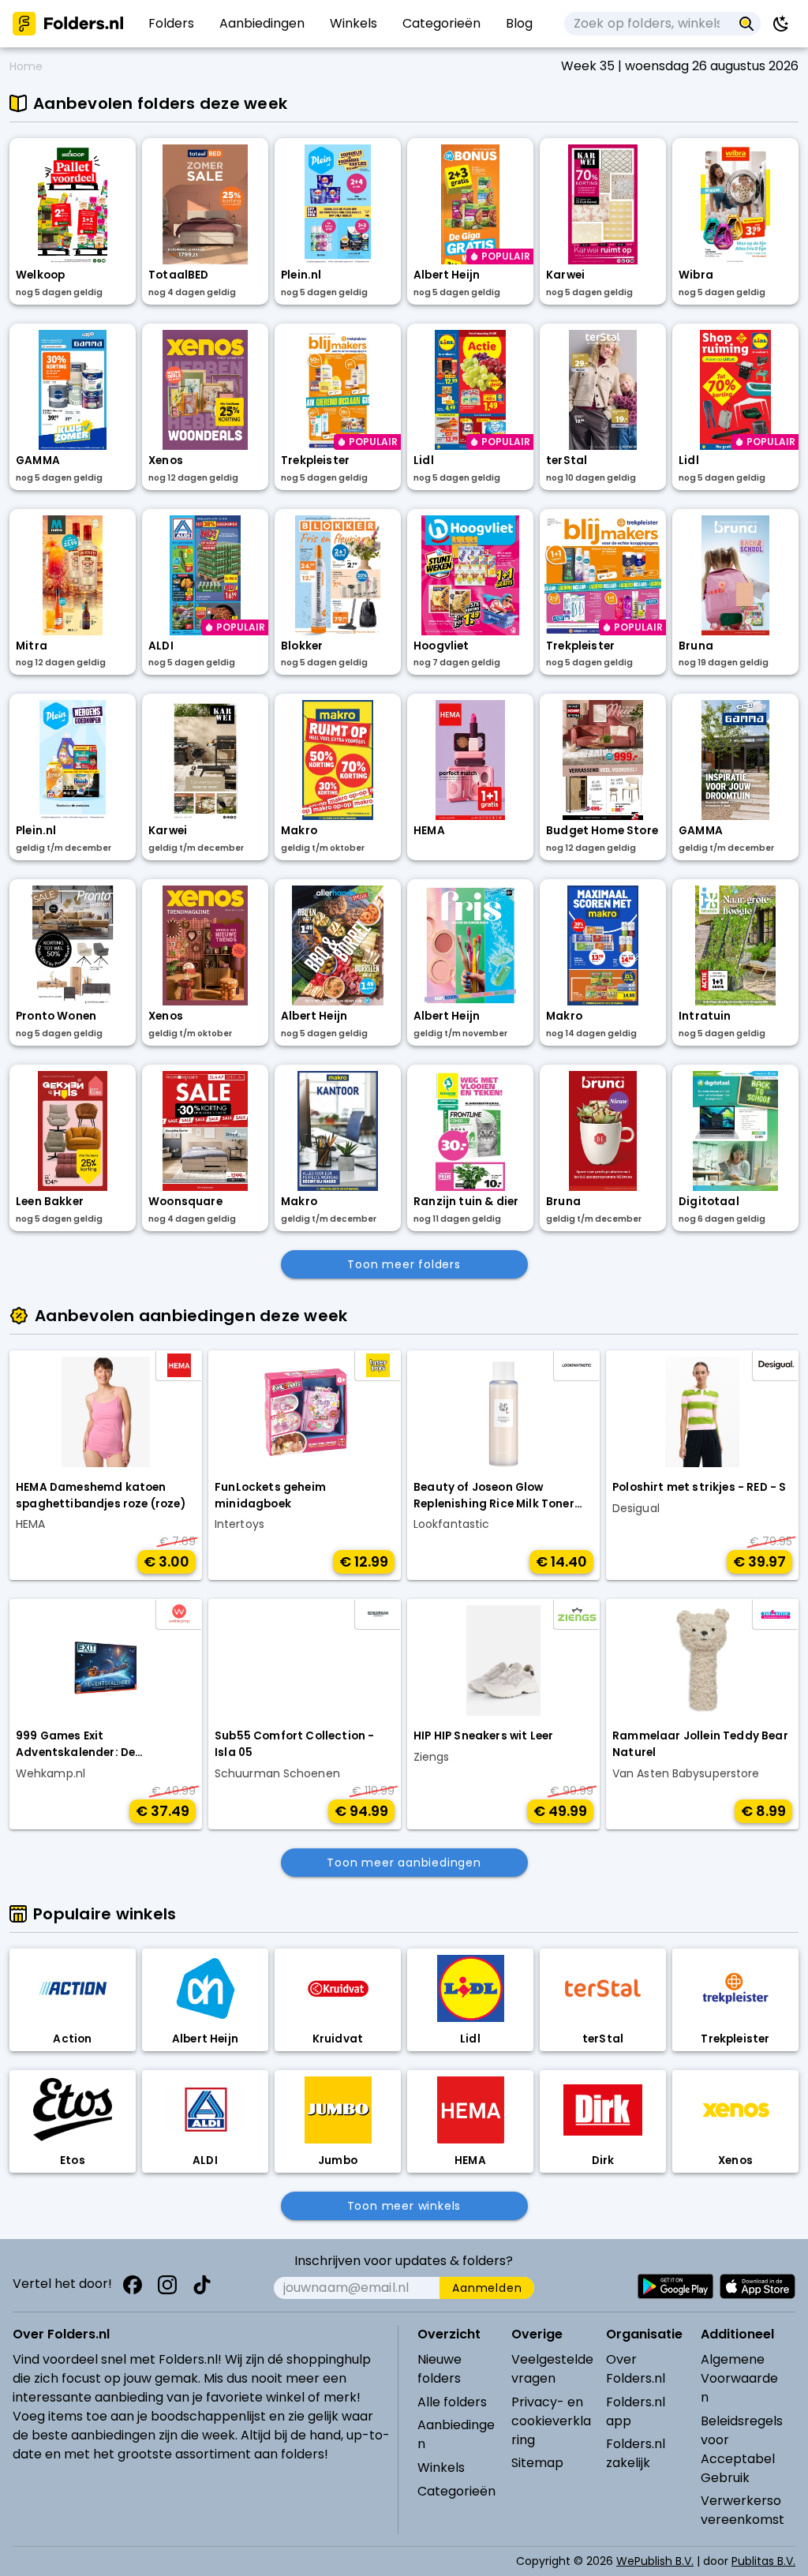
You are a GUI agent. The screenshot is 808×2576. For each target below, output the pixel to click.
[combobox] (648, 24)
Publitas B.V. (763, 2561)
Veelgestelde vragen (552, 2369)
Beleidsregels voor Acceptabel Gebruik (742, 2449)
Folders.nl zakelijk (636, 2453)
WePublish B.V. (655, 2561)
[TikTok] (202, 2285)
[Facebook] (133, 2285)
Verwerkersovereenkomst (743, 2510)
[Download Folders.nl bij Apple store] (757, 2286)
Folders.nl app (636, 2411)
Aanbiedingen (456, 2434)
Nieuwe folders (440, 2369)
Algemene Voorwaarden (739, 2378)
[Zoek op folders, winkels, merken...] (747, 24)
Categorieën (456, 2491)
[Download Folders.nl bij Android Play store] (675, 2286)
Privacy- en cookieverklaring (551, 2421)
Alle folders (452, 2402)
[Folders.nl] (68, 24)
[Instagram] (167, 2285)
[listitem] (171, 24)
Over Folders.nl (636, 2369)
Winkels (441, 2467)
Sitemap (537, 2463)
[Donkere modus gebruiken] (781, 24)
